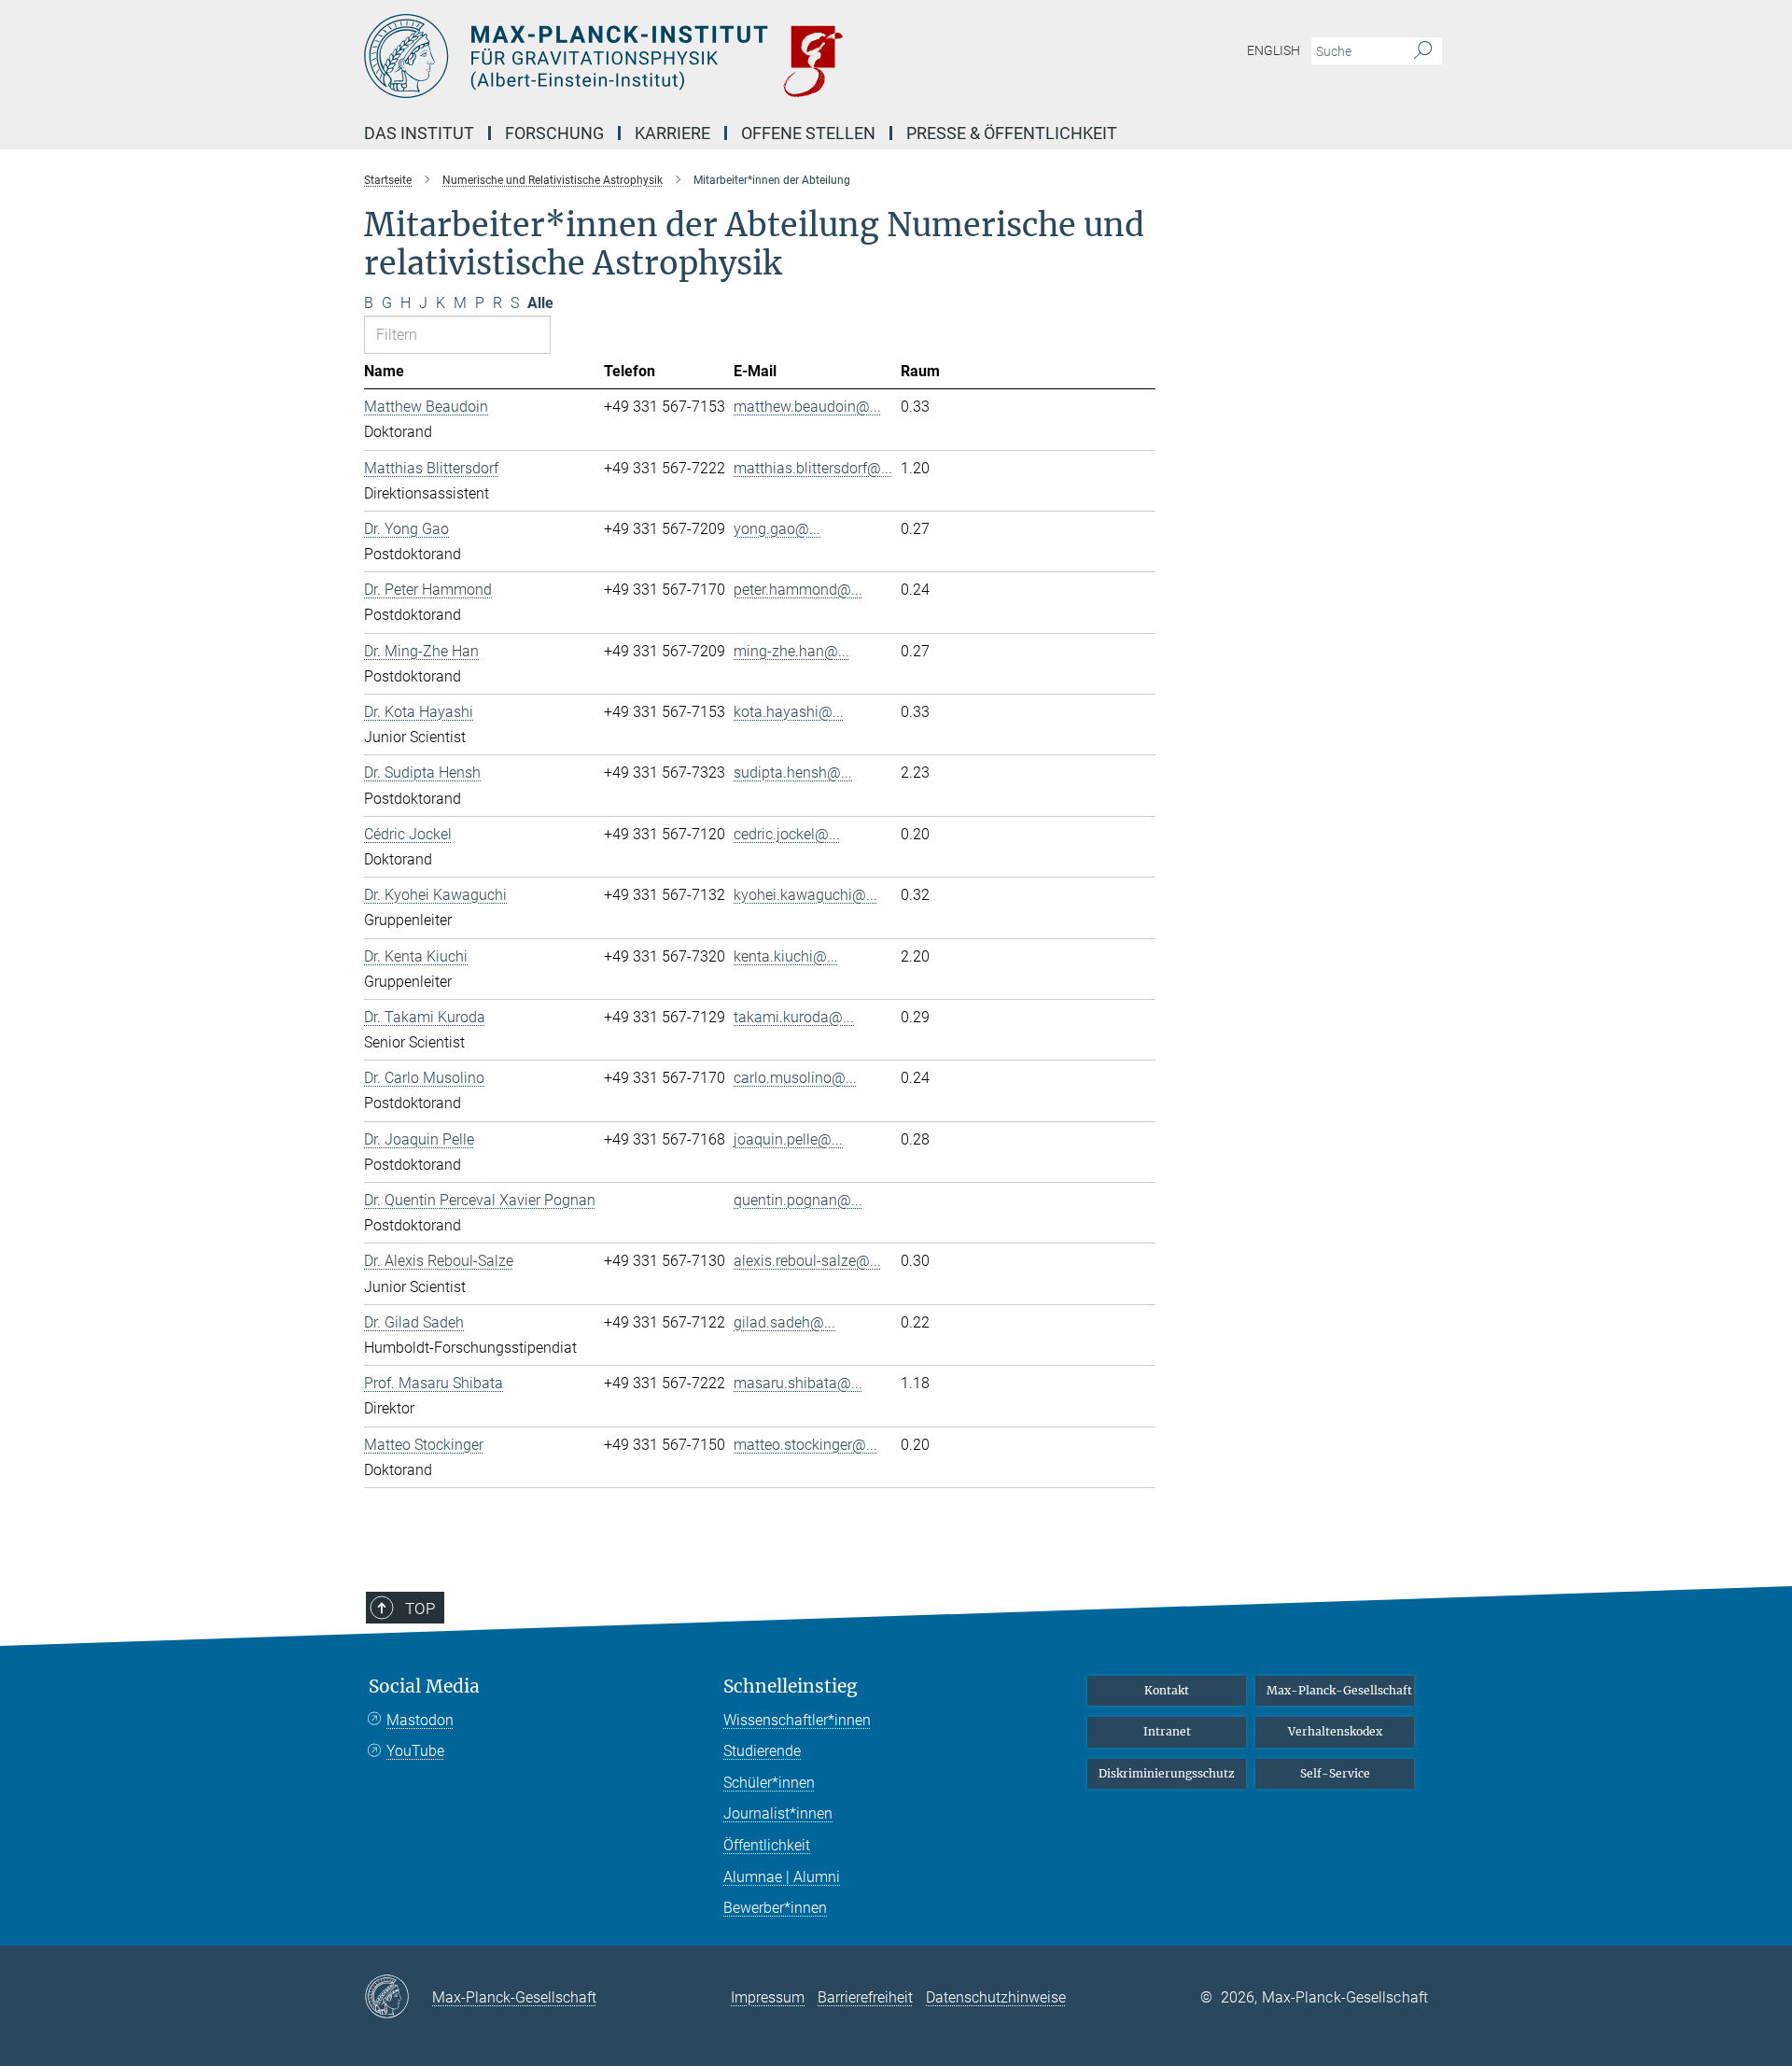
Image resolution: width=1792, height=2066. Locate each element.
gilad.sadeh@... (784, 1322)
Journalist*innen (778, 1813)
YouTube (415, 1751)
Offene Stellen (808, 133)
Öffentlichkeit (767, 1845)
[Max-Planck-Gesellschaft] (398, 1998)
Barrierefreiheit (865, 1997)
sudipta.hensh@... (793, 773)
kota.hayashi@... (789, 712)
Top (420, 1609)
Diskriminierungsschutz (1167, 1773)
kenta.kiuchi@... (786, 956)
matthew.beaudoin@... (807, 407)
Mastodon (420, 1720)
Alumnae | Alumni (782, 1877)
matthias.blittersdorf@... (813, 468)
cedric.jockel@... (787, 834)
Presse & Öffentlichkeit (1012, 133)
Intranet (1167, 1731)
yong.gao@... (777, 529)
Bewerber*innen (775, 1908)
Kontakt (1167, 1690)
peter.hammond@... (798, 590)
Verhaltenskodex (1335, 1731)
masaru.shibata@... (798, 1383)
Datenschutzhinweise (996, 1997)
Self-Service (1335, 1773)
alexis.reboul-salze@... (807, 1261)
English (1274, 50)
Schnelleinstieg (791, 1687)
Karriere (672, 133)
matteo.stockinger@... (805, 1445)
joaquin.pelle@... (788, 1139)
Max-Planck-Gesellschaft (1339, 1690)
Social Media (424, 1687)
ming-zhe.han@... (791, 651)
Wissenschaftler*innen (797, 1720)
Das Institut (419, 133)
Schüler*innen (769, 1783)
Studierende (762, 1751)
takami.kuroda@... (794, 1017)
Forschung (554, 133)
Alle (540, 303)
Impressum (768, 1997)
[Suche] (1423, 51)
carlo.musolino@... (795, 1078)
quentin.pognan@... (798, 1200)
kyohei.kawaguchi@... (805, 895)
